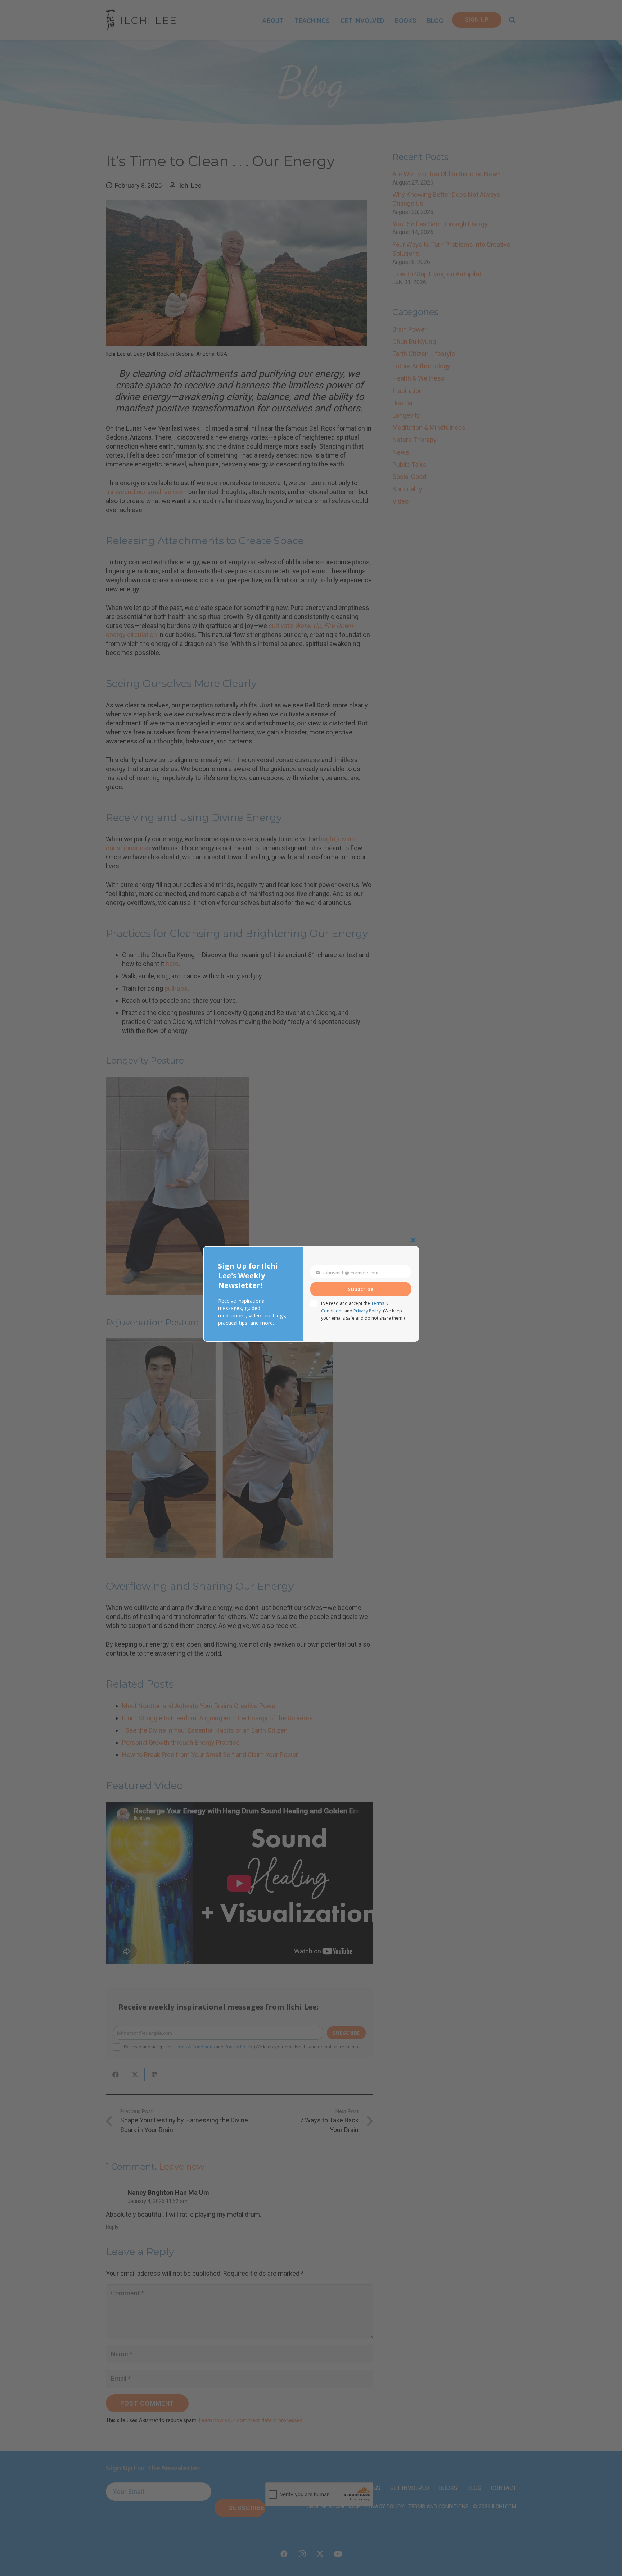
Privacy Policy (367, 1311)
